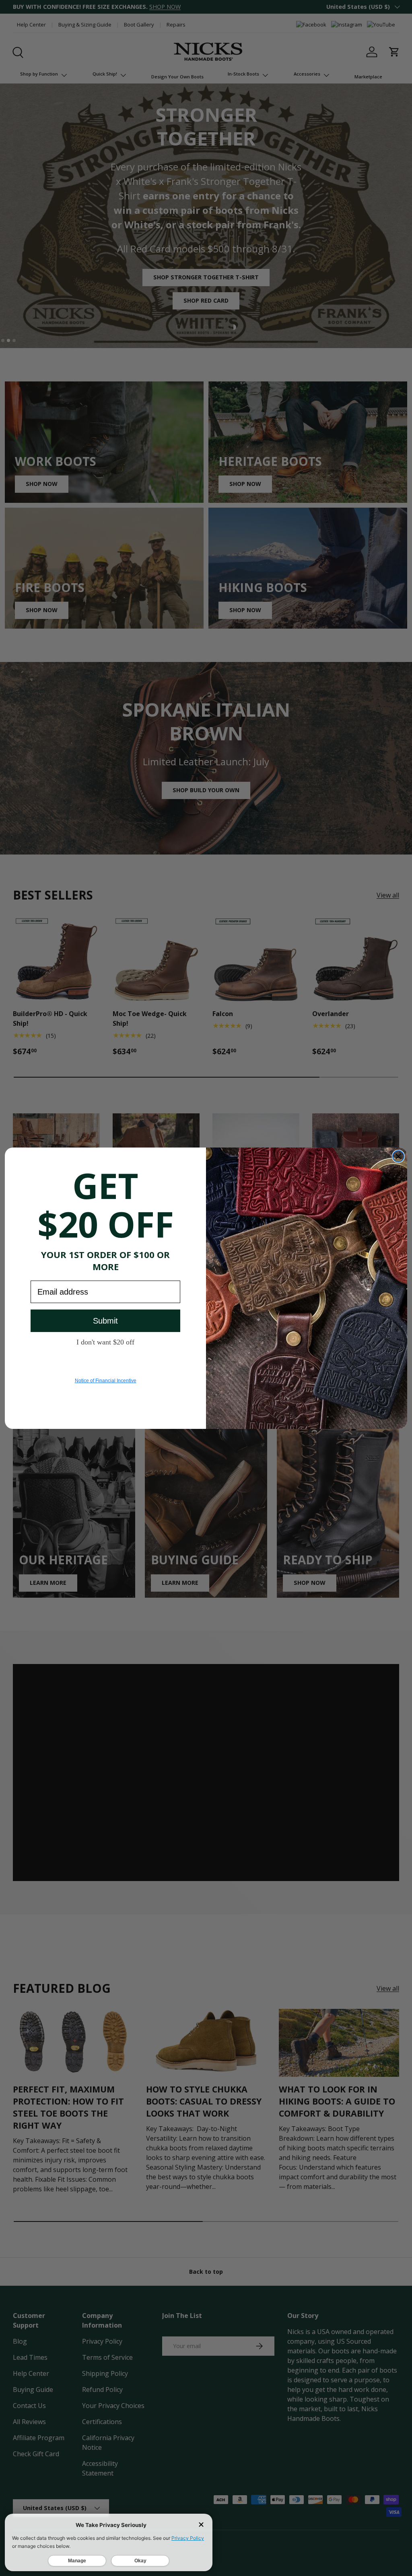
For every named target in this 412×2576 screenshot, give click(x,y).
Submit (105, 1321)
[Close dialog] (398, 1156)
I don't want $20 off (105, 1342)
